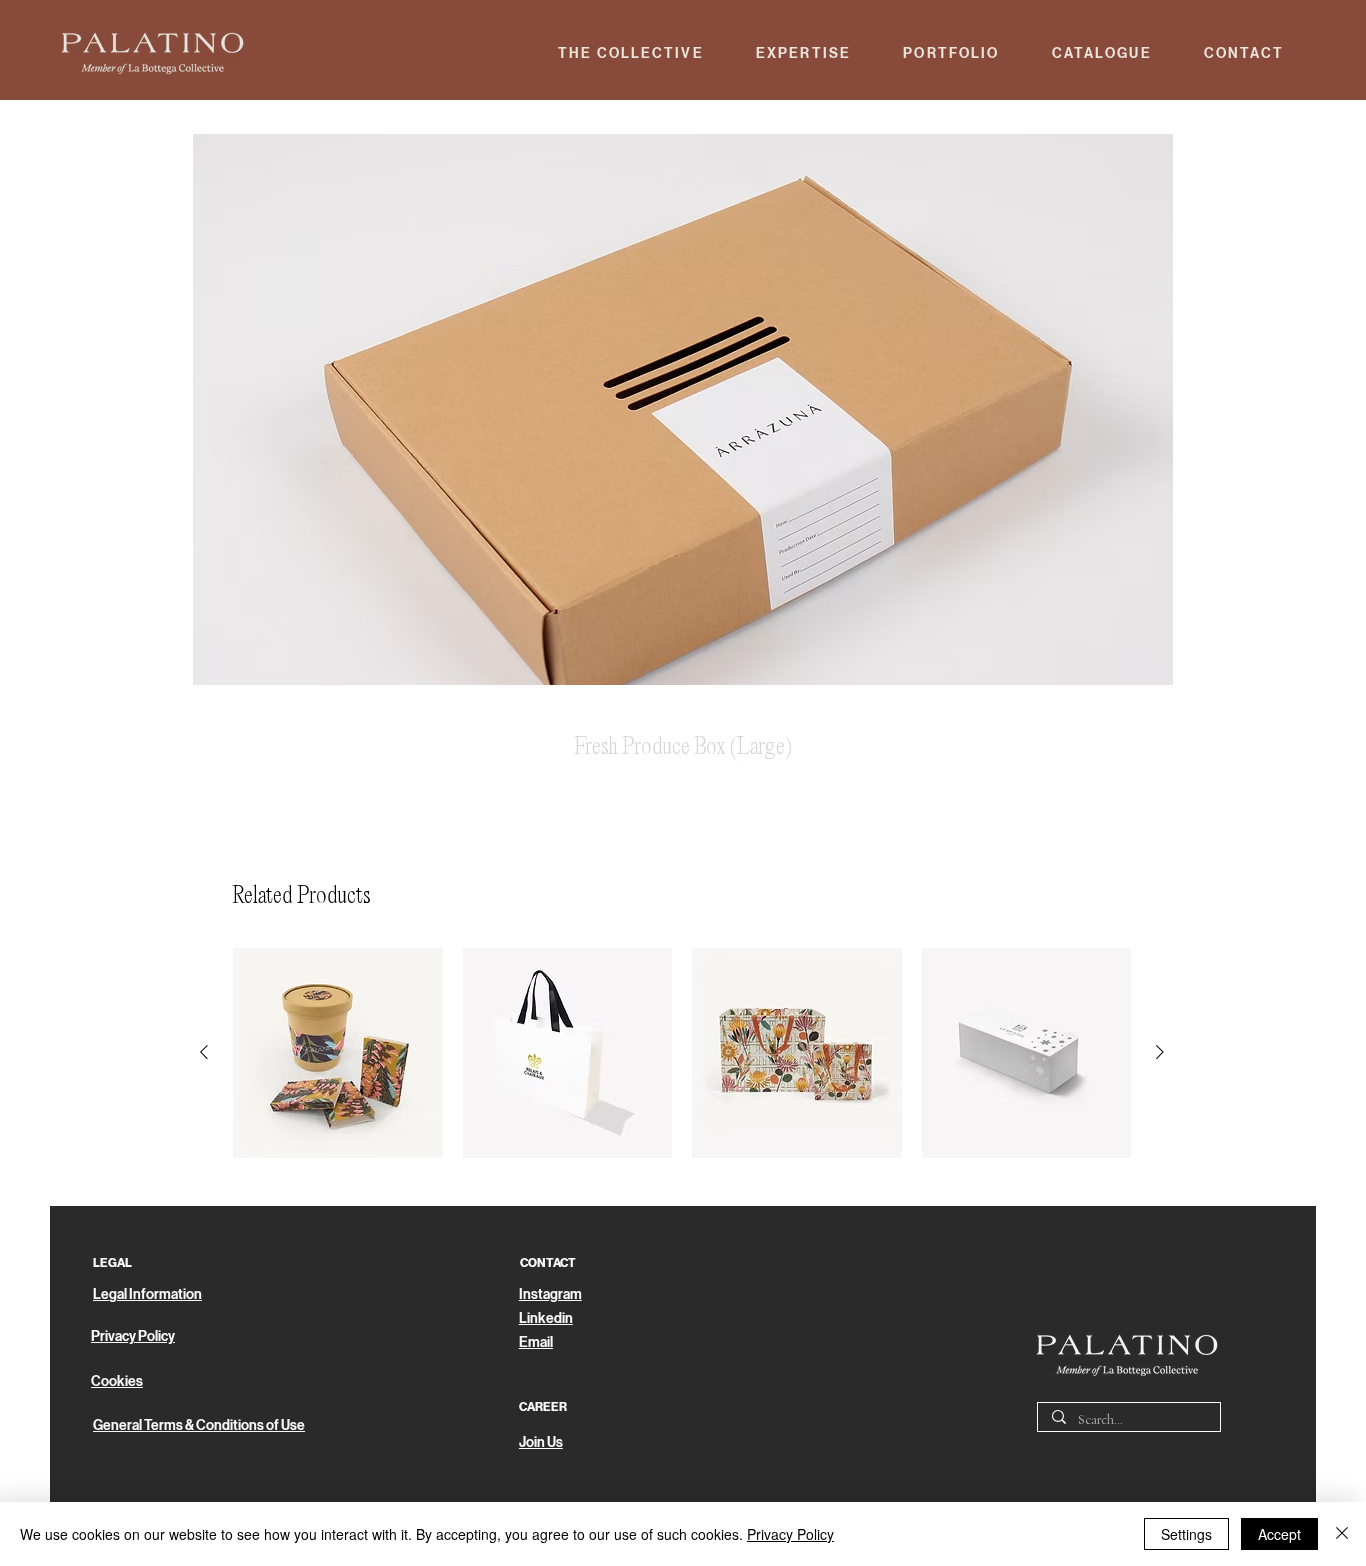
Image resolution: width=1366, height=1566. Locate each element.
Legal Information (147, 1294)
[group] (682, 1053)
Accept (1279, 1534)
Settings (1186, 1534)
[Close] (1342, 1534)
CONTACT (548, 1263)
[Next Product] (1160, 1052)
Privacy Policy (790, 1534)
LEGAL (112, 1263)
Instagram (550, 1294)
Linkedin (546, 1318)
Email (536, 1342)
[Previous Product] (204, 1052)
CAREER (543, 1407)
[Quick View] (338, 1053)
